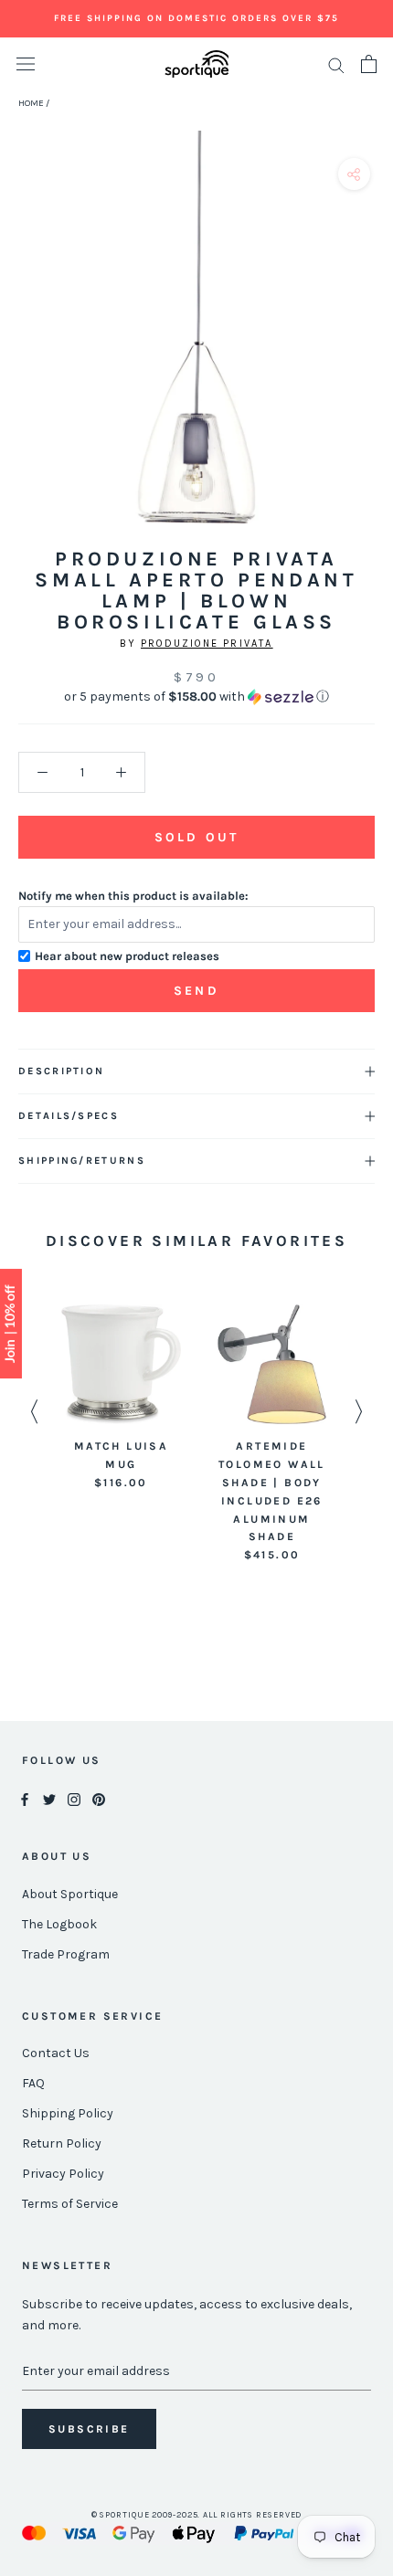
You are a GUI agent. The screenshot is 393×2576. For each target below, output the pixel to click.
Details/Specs (69, 1116)
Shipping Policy (68, 2113)
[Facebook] (25, 1799)
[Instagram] (74, 1799)
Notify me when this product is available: (133, 896)
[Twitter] (49, 1799)
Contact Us (56, 2053)
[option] (121, 1398)
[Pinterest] (99, 1799)
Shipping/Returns (82, 1161)
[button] (196, 697)
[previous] (21, 348)
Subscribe (89, 2429)
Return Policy (62, 2143)
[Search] (336, 64)
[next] (372, 348)
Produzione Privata (207, 644)
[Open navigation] (26, 64)
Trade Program (66, 1954)
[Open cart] (369, 64)
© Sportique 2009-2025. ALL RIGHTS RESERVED (197, 2515)
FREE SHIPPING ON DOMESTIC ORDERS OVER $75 (196, 18)
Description (61, 1071)
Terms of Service (70, 2204)
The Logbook (59, 1924)
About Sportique (70, 1894)
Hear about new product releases (127, 956)
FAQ (33, 2083)
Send (196, 991)
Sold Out (196, 837)
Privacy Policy (63, 2174)
